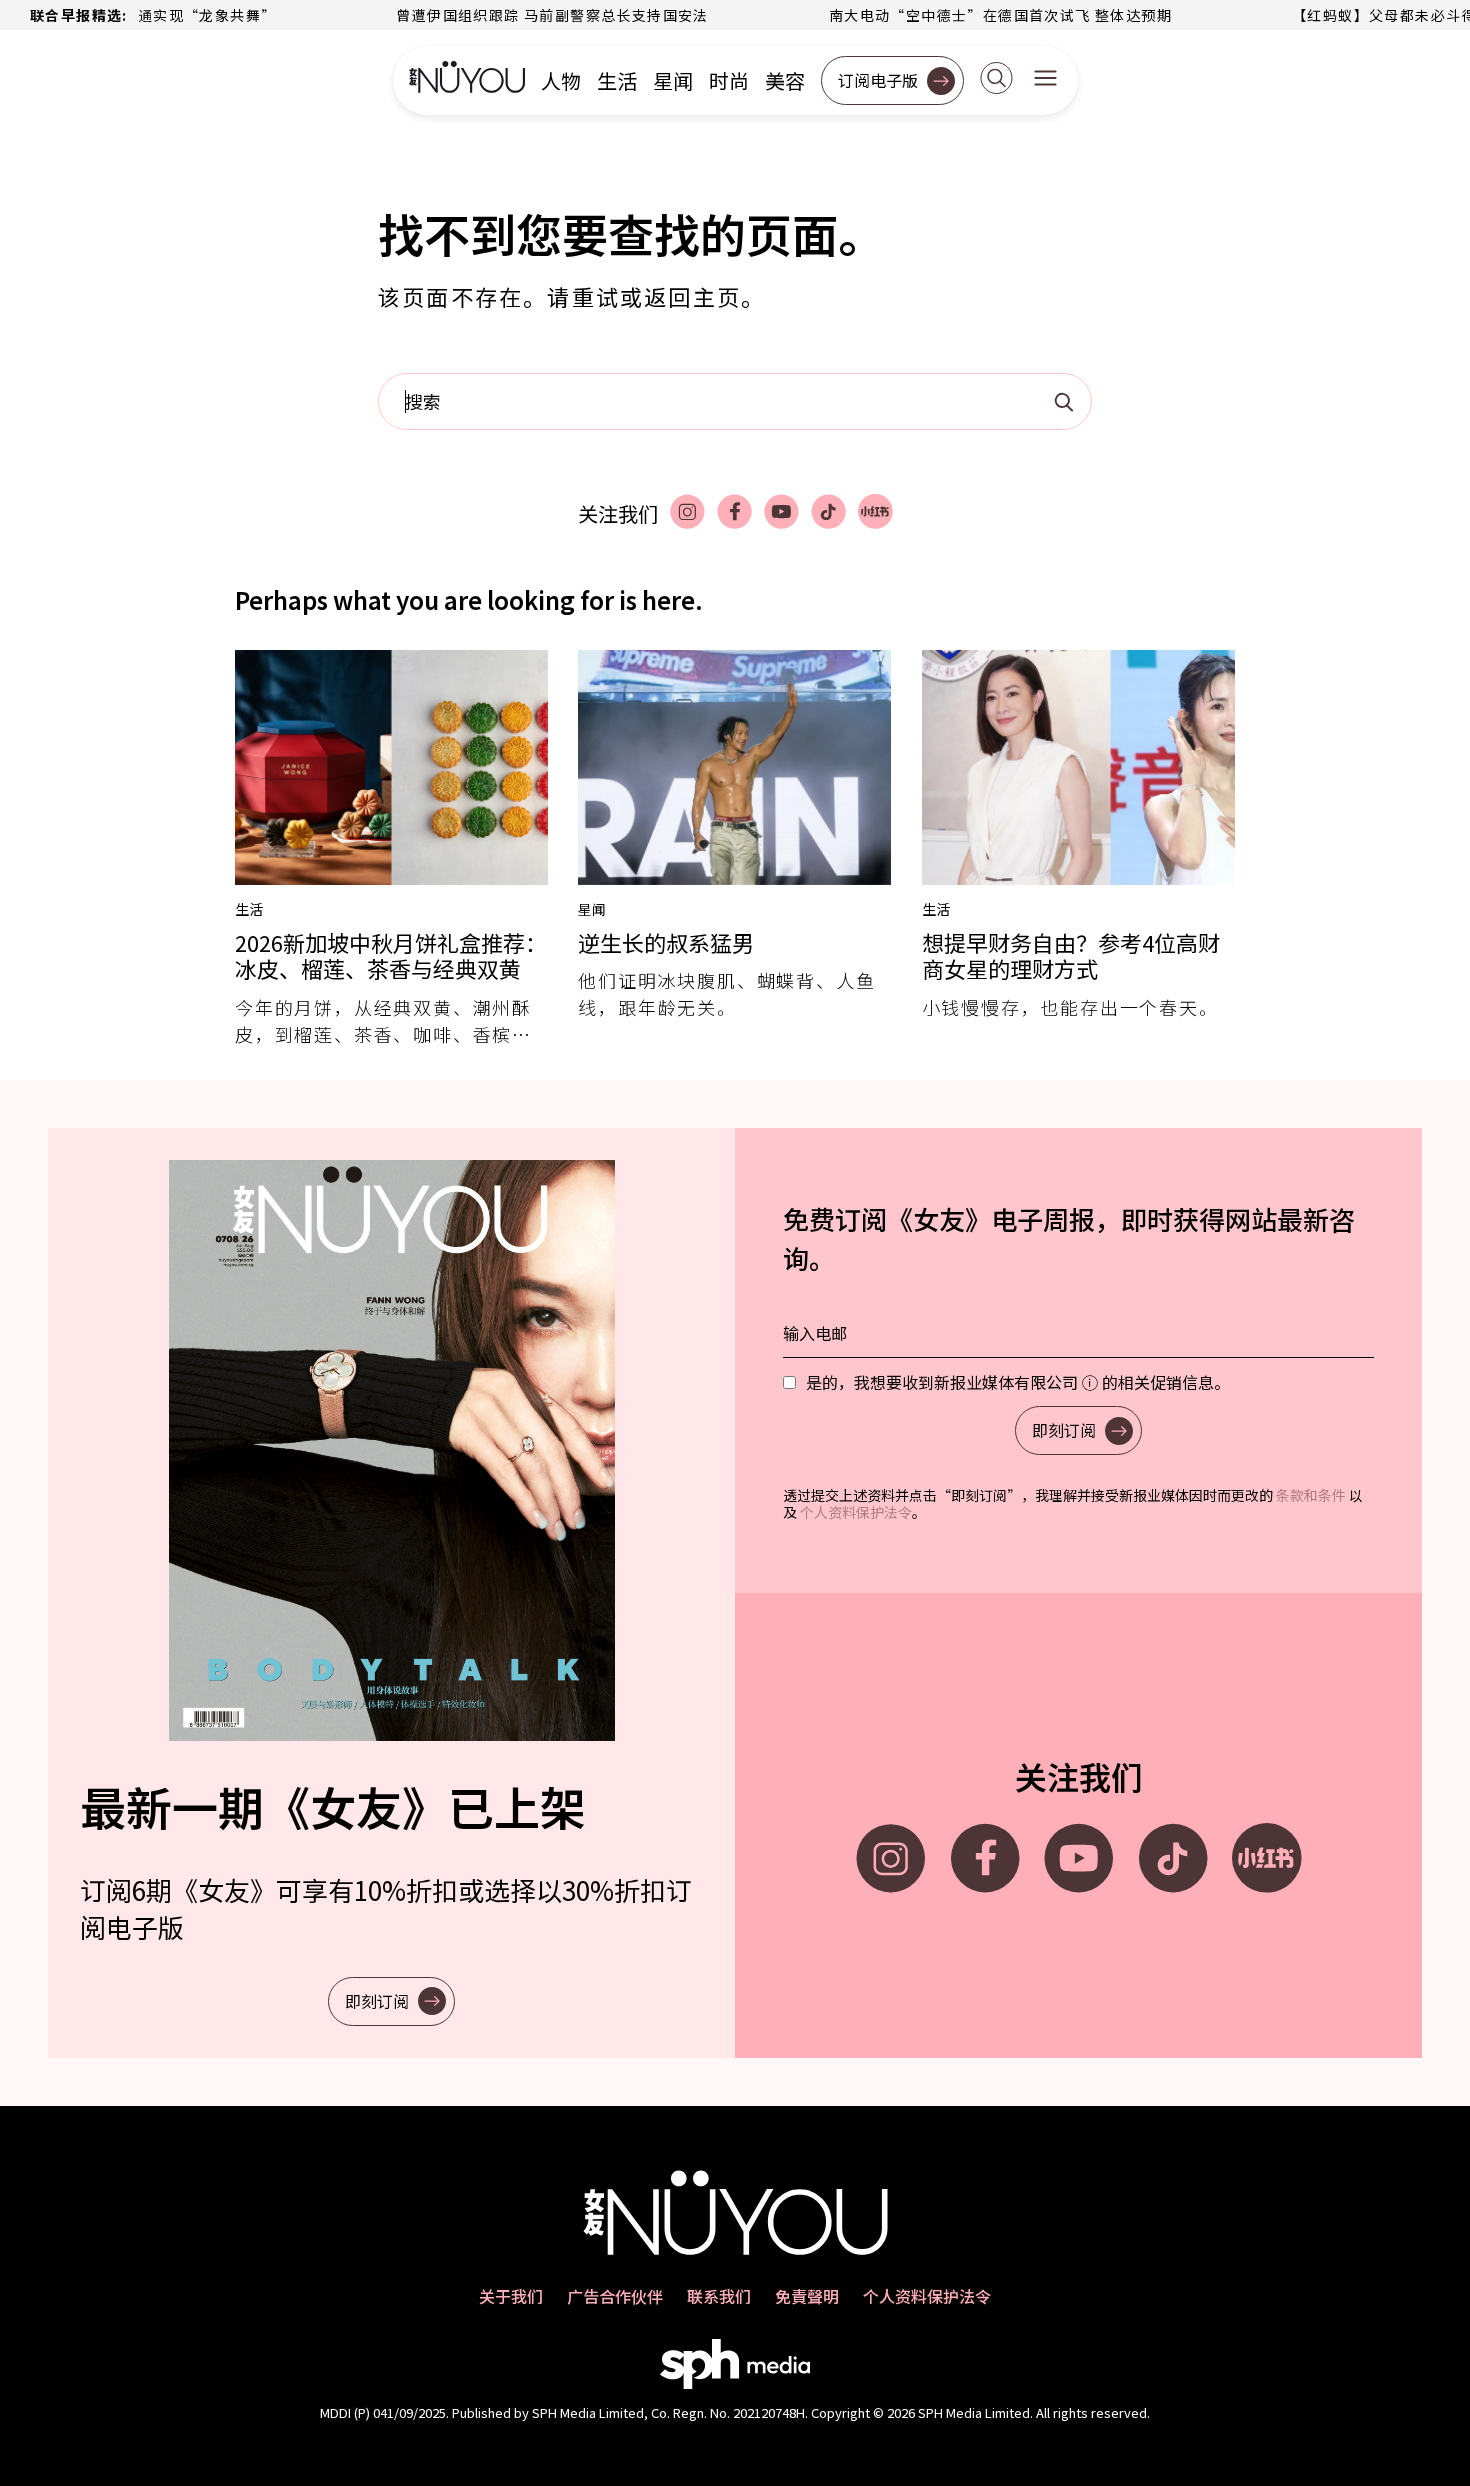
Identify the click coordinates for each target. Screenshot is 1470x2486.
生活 (617, 81)
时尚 (729, 81)
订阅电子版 (878, 80)
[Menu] (1045, 80)
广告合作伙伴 (615, 2296)
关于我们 (511, 2296)
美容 (785, 81)
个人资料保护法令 (856, 1512)
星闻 (673, 81)
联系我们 (719, 2296)
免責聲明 (807, 2296)
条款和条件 (1311, 1495)
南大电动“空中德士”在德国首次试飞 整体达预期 (942, 15)
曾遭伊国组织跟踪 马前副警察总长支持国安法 (494, 15)
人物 (561, 81)
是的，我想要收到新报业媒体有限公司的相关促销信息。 (1018, 1382)
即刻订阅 (377, 2001)
